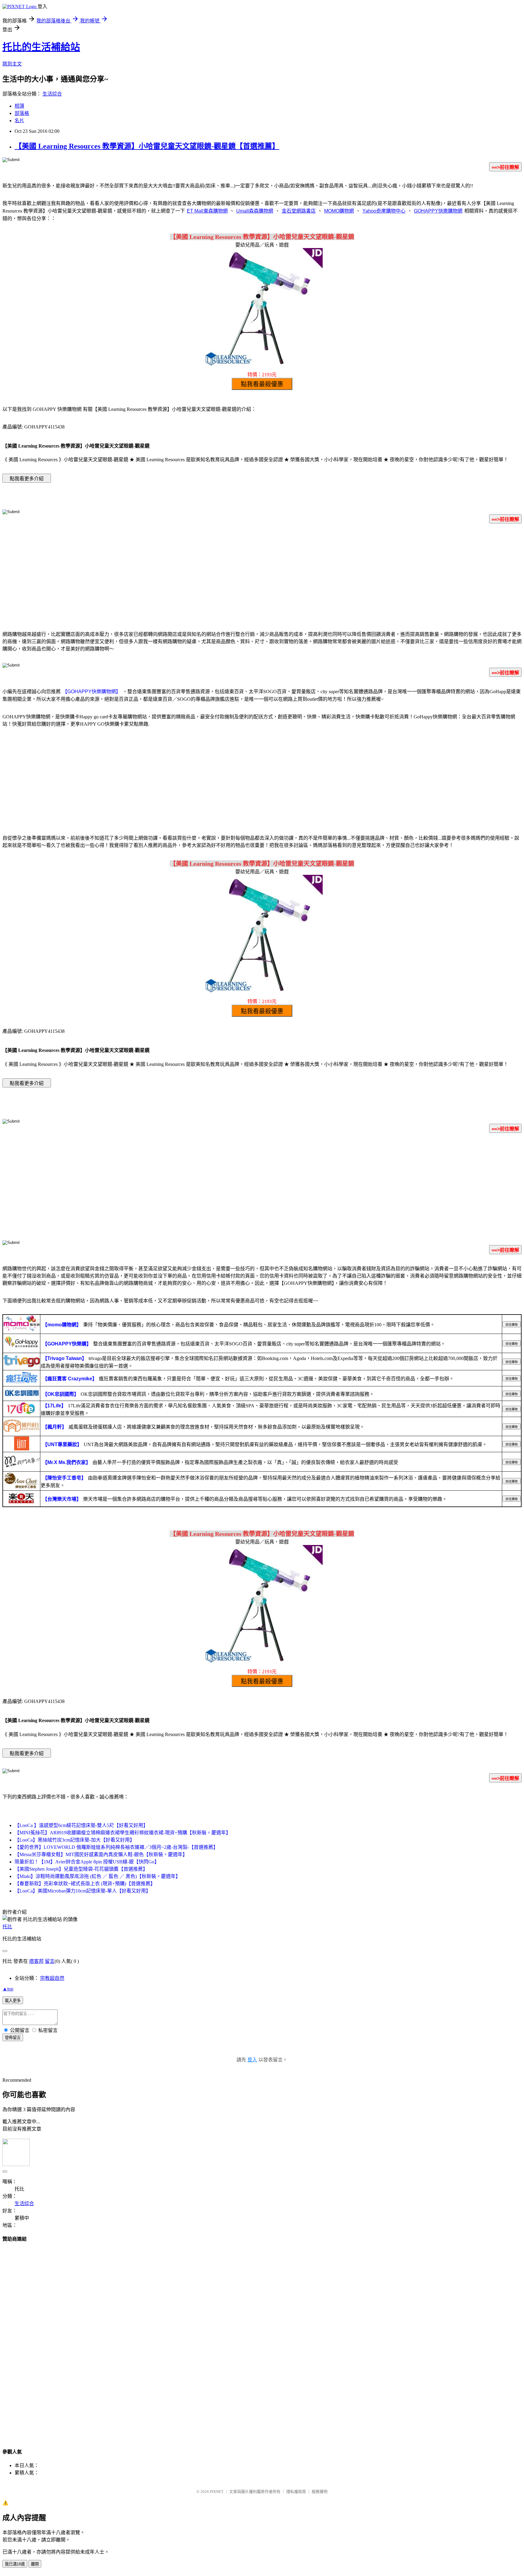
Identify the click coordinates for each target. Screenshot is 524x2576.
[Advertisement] (262, 576)
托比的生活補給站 (41, 47)
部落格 (22, 113)
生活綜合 (52, 94)
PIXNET (217, 2492)
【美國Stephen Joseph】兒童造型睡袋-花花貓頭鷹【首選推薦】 (81, 1869)
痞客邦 (36, 1961)
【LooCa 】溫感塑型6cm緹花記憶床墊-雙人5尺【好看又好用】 (81, 1825)
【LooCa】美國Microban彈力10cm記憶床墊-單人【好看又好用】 (83, 1891)
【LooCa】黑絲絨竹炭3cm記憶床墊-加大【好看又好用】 (75, 1840)
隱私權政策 (296, 2492)
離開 (35, 2564)
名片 (19, 121)
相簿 (19, 106)
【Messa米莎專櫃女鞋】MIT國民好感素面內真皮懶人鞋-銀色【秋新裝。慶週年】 (101, 1854)
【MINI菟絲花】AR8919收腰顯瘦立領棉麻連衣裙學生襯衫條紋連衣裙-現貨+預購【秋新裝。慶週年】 (123, 1833)
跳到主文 (12, 64)
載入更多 (13, 2001)
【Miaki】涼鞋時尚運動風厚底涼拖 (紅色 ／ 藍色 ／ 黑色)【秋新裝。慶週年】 (97, 1876)
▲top (8, 1989)
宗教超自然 (52, 1978)
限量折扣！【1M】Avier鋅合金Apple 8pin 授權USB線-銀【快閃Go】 (87, 1862)
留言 (50, 1961)
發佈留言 (13, 2038)
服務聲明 (320, 2492)
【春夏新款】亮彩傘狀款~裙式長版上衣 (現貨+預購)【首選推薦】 (85, 1884)
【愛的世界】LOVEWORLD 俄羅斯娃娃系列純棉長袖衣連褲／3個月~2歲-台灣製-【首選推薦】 (116, 1847)
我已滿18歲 (15, 2564)
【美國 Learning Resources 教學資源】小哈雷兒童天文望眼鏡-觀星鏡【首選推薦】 (147, 146)
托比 (7, 1927)
